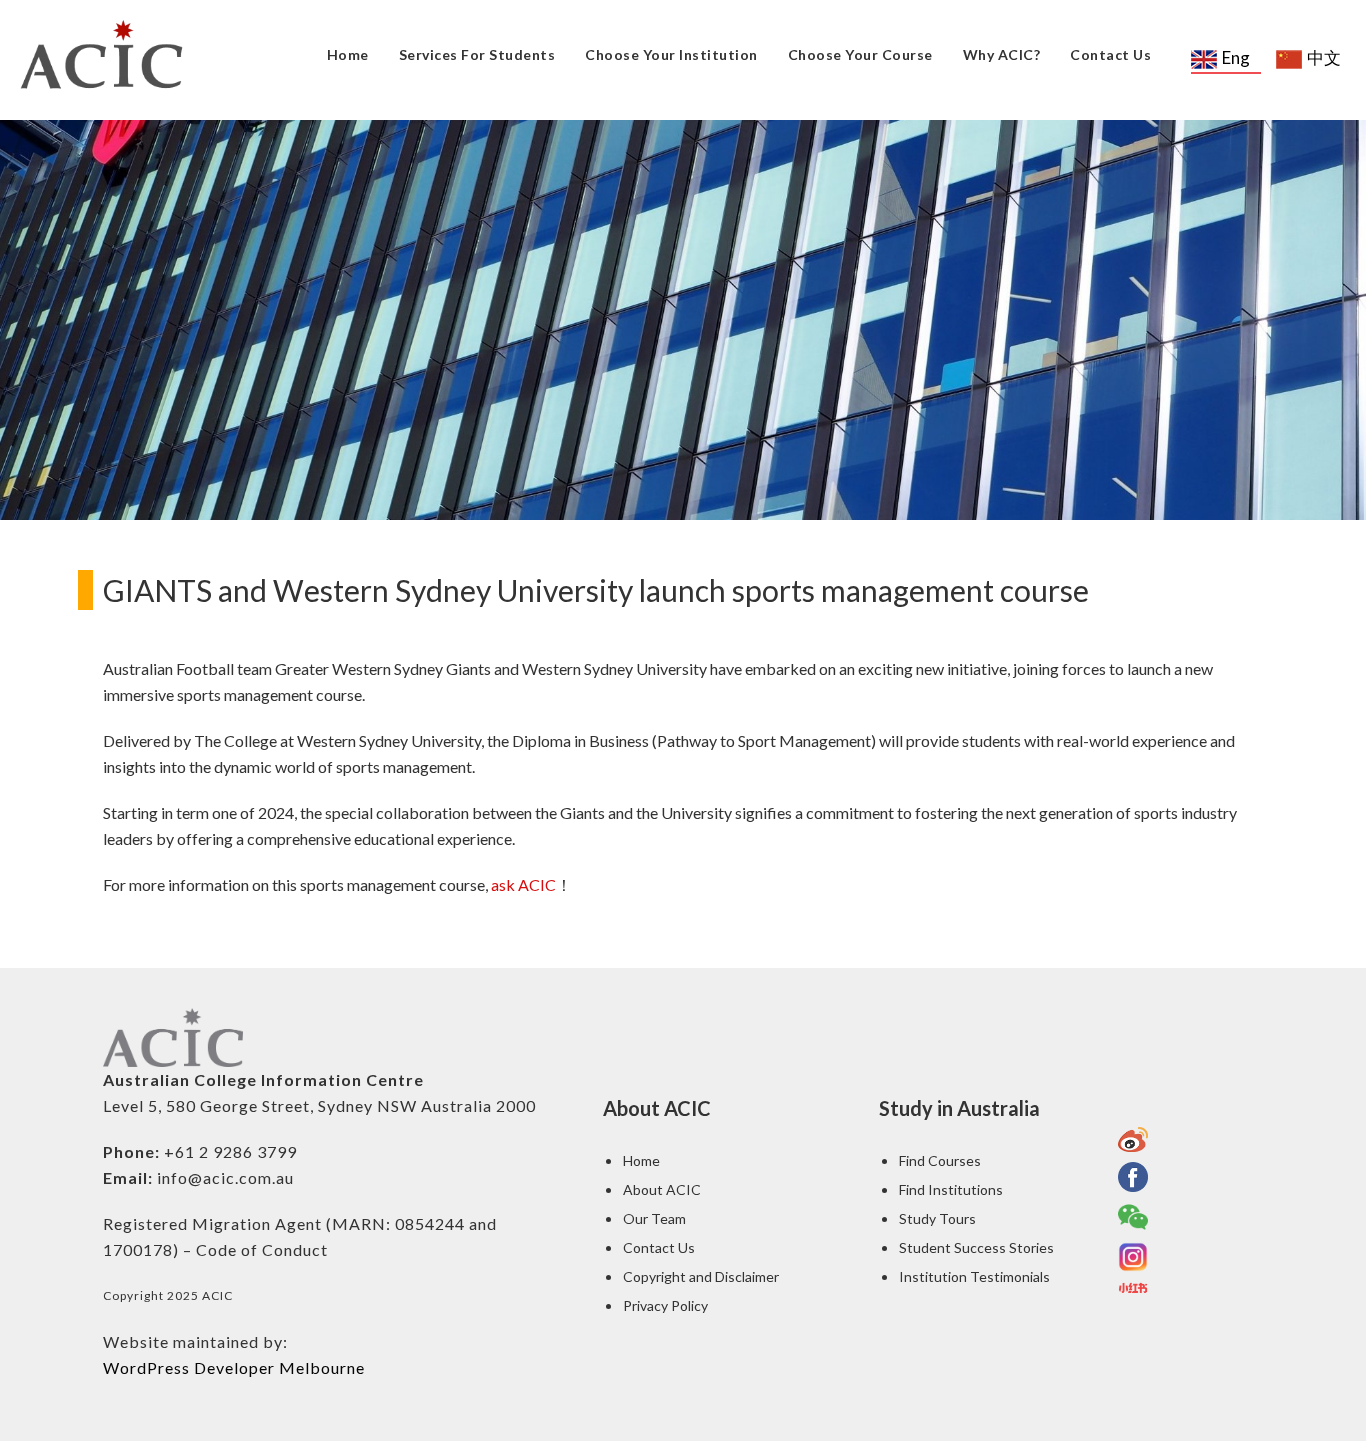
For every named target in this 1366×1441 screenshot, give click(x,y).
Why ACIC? (1002, 54)
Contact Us (1110, 54)
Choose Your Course (860, 54)
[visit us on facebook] (1133, 1177)
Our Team (654, 1218)
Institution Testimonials (974, 1276)
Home (348, 54)
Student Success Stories (976, 1247)
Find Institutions (951, 1189)
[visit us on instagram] (1133, 1257)
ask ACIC (523, 884)
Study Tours (937, 1218)
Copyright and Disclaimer (701, 1276)
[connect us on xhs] (1133, 1288)
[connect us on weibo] (1133, 1139)
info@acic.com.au (225, 1177)
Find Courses (940, 1160)
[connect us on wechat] (1133, 1217)
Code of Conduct (262, 1249)
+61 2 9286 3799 (230, 1151)
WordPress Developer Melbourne (234, 1367)
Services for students (477, 54)
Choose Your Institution (671, 54)
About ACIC (662, 1189)
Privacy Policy (665, 1305)
